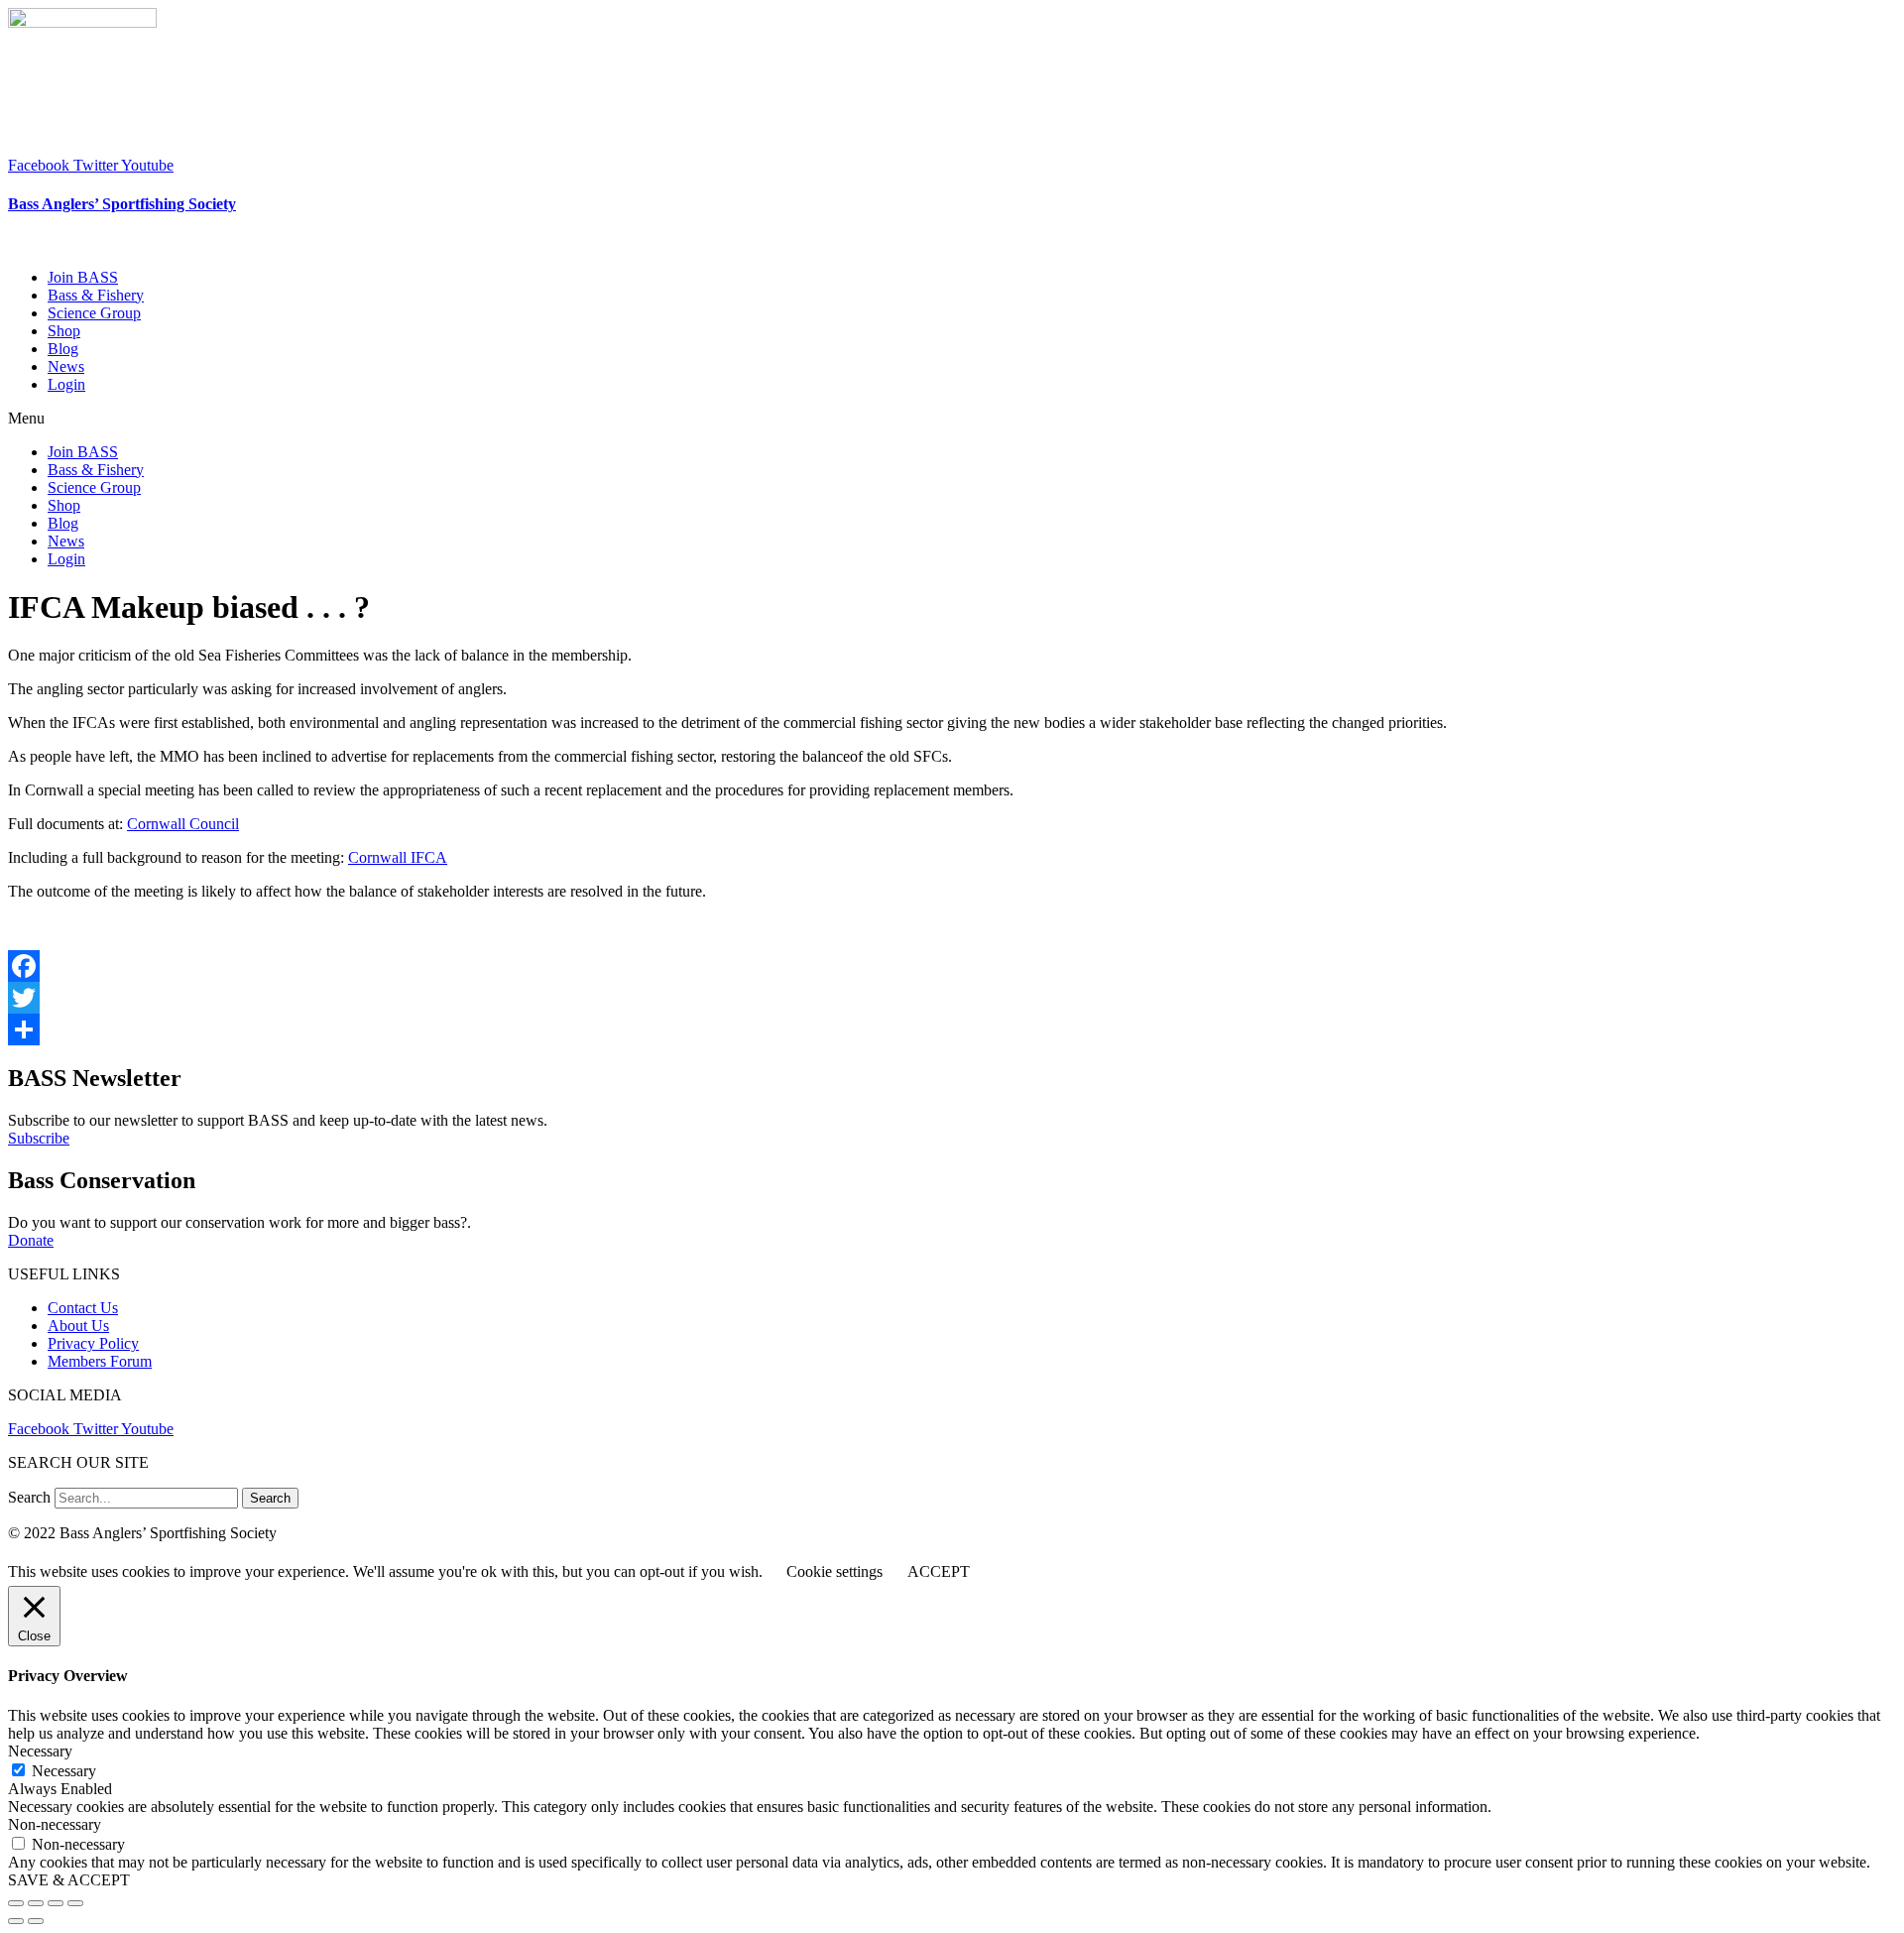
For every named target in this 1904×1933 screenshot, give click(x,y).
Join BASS (83, 277)
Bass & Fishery (96, 295)
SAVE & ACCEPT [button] (69, 1880)
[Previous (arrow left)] (16, 1921)
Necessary (64, 1771)
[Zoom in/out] (75, 1903)
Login (66, 384)
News (66, 366)
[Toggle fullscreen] (56, 1903)
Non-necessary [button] (55, 1824)
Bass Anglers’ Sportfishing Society (122, 204)
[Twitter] (952, 998)
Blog (63, 349)
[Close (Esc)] (16, 1903)
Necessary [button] (40, 1751)
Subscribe (39, 1138)
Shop (64, 331)
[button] (952, 419)
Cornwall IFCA (398, 857)
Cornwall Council (183, 824)
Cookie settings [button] (834, 1571)
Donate (31, 1240)
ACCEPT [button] (939, 1571)
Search (29, 1497)
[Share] (952, 1029)
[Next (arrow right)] (36, 1921)
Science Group (94, 313)
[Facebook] (952, 966)
